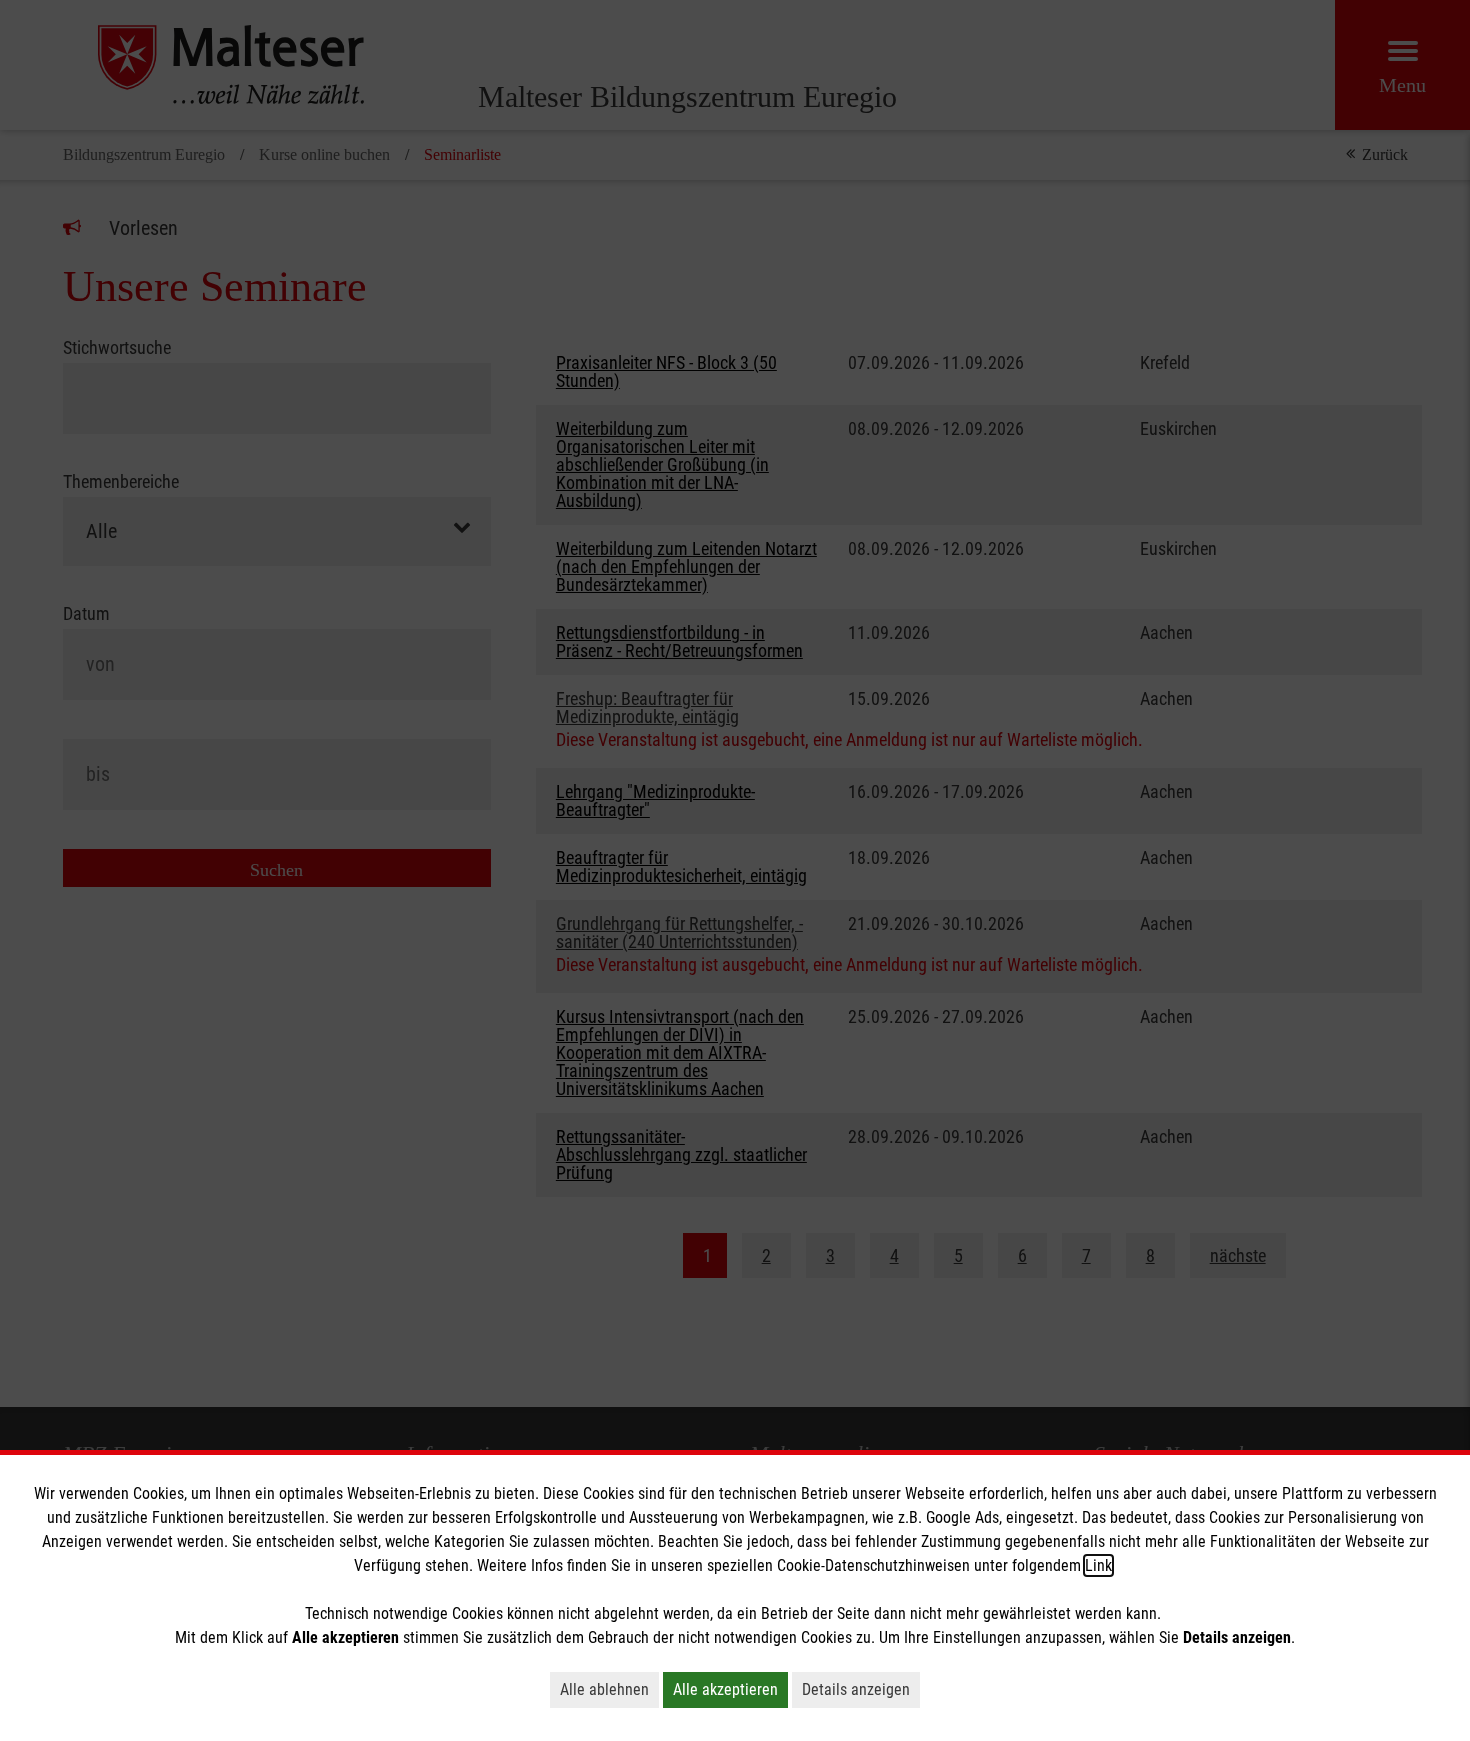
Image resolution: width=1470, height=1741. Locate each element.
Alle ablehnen (604, 1689)
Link (1098, 1565)
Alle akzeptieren (725, 1689)
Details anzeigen (856, 1689)
